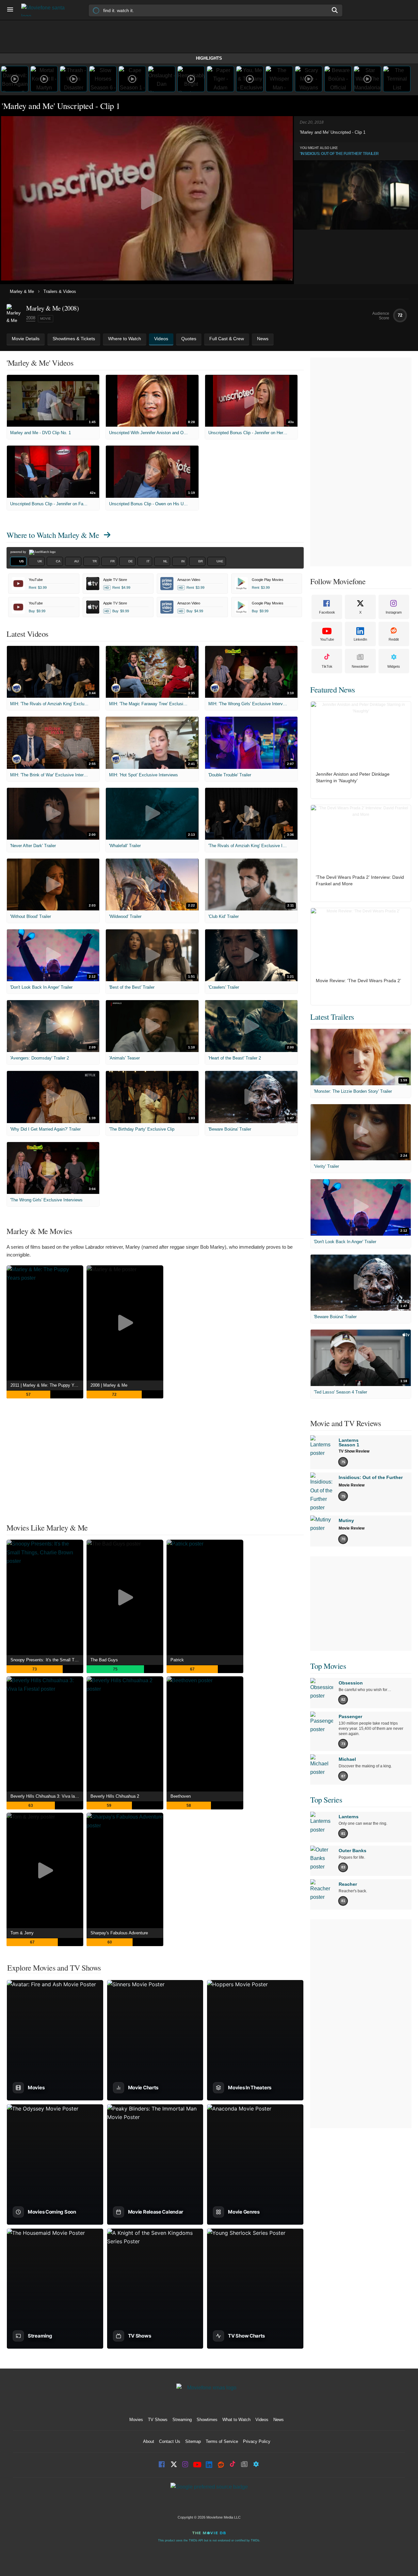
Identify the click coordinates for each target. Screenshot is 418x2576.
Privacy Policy (257, 2441)
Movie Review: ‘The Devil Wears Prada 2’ (358, 981)
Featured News (333, 690)
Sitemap (193, 2441)
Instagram (394, 612)
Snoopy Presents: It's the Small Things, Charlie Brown (47, 1660)
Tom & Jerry (22, 1933)
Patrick (177, 1660)
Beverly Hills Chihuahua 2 (115, 1796)
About (149, 2441)
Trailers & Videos (60, 291)
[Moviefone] (46, 10)
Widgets (394, 666)
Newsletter (360, 666)
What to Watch (236, 2420)
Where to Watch (53, 535)
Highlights (209, 58)
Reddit (394, 639)
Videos (262, 2420)
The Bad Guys (104, 1660)
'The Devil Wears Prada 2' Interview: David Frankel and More (360, 880)
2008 (31, 318)
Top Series (326, 1800)
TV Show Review (354, 1451)
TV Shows (158, 2420)
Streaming (182, 2420)
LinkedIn (360, 639)
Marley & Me (22, 291)
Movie (46, 319)
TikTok (327, 666)
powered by (19, 552)
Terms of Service (222, 2441)
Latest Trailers (332, 1017)
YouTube (327, 639)
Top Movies (328, 1666)
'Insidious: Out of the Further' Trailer (339, 154)
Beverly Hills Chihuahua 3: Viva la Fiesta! (47, 1796)
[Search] (335, 10)
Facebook (327, 612)
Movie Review (352, 1485)
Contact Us (170, 2441)
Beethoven (181, 1796)
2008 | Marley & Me (109, 1385)
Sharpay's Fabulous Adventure (119, 1933)
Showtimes (207, 2420)
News (279, 2420)
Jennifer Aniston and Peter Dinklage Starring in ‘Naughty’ (353, 777)
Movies (136, 2420)
